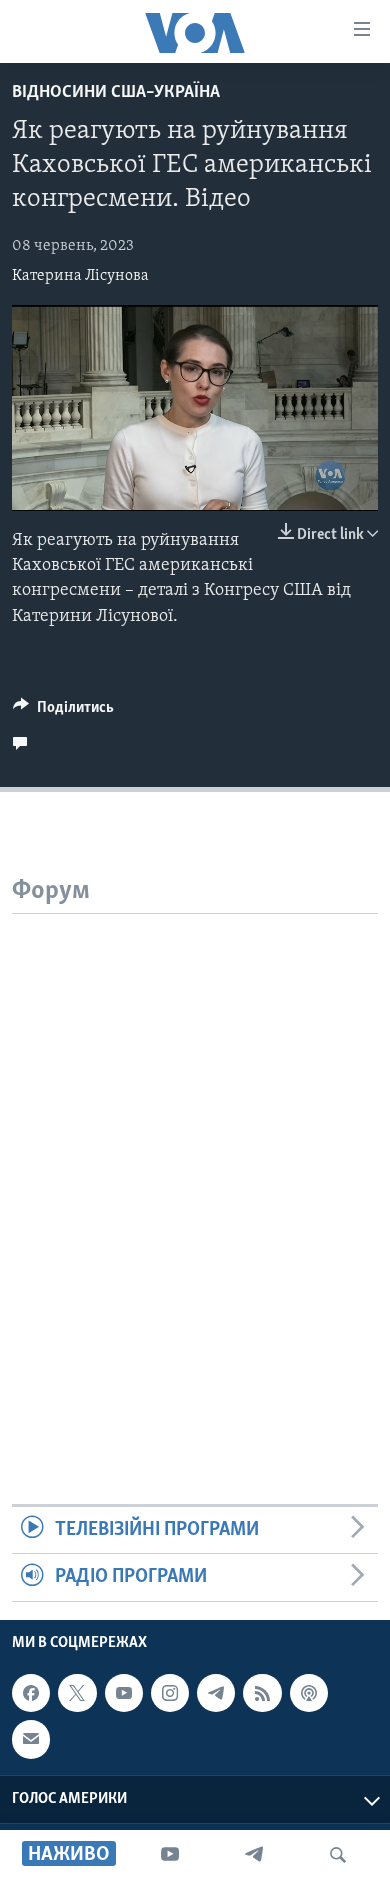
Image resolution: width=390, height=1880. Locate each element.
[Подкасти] (309, 1693)
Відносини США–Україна (116, 93)
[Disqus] (195, 1164)
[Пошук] (338, 1855)
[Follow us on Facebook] (31, 1693)
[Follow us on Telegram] (216, 1693)
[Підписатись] (31, 1739)
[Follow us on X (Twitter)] (77, 1693)
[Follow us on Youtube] (124, 1693)
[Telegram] (254, 1855)
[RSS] (262, 1693)
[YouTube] (170, 1855)
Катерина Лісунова (80, 276)
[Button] (63, 712)
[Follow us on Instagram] (170, 1693)
